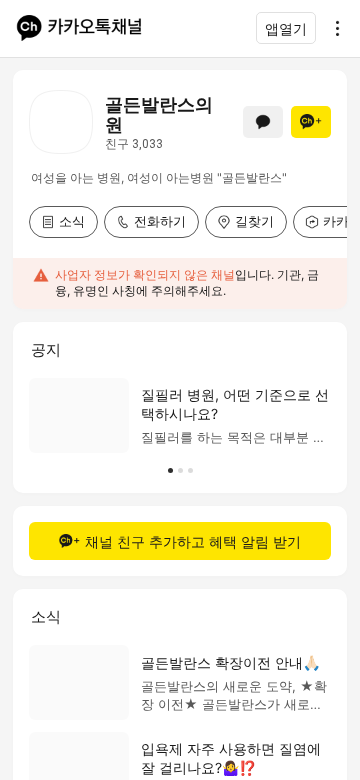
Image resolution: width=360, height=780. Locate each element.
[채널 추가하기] (311, 122)
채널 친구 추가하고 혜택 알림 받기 (193, 541)
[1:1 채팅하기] (263, 122)
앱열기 (286, 28)
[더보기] (332, 28)
